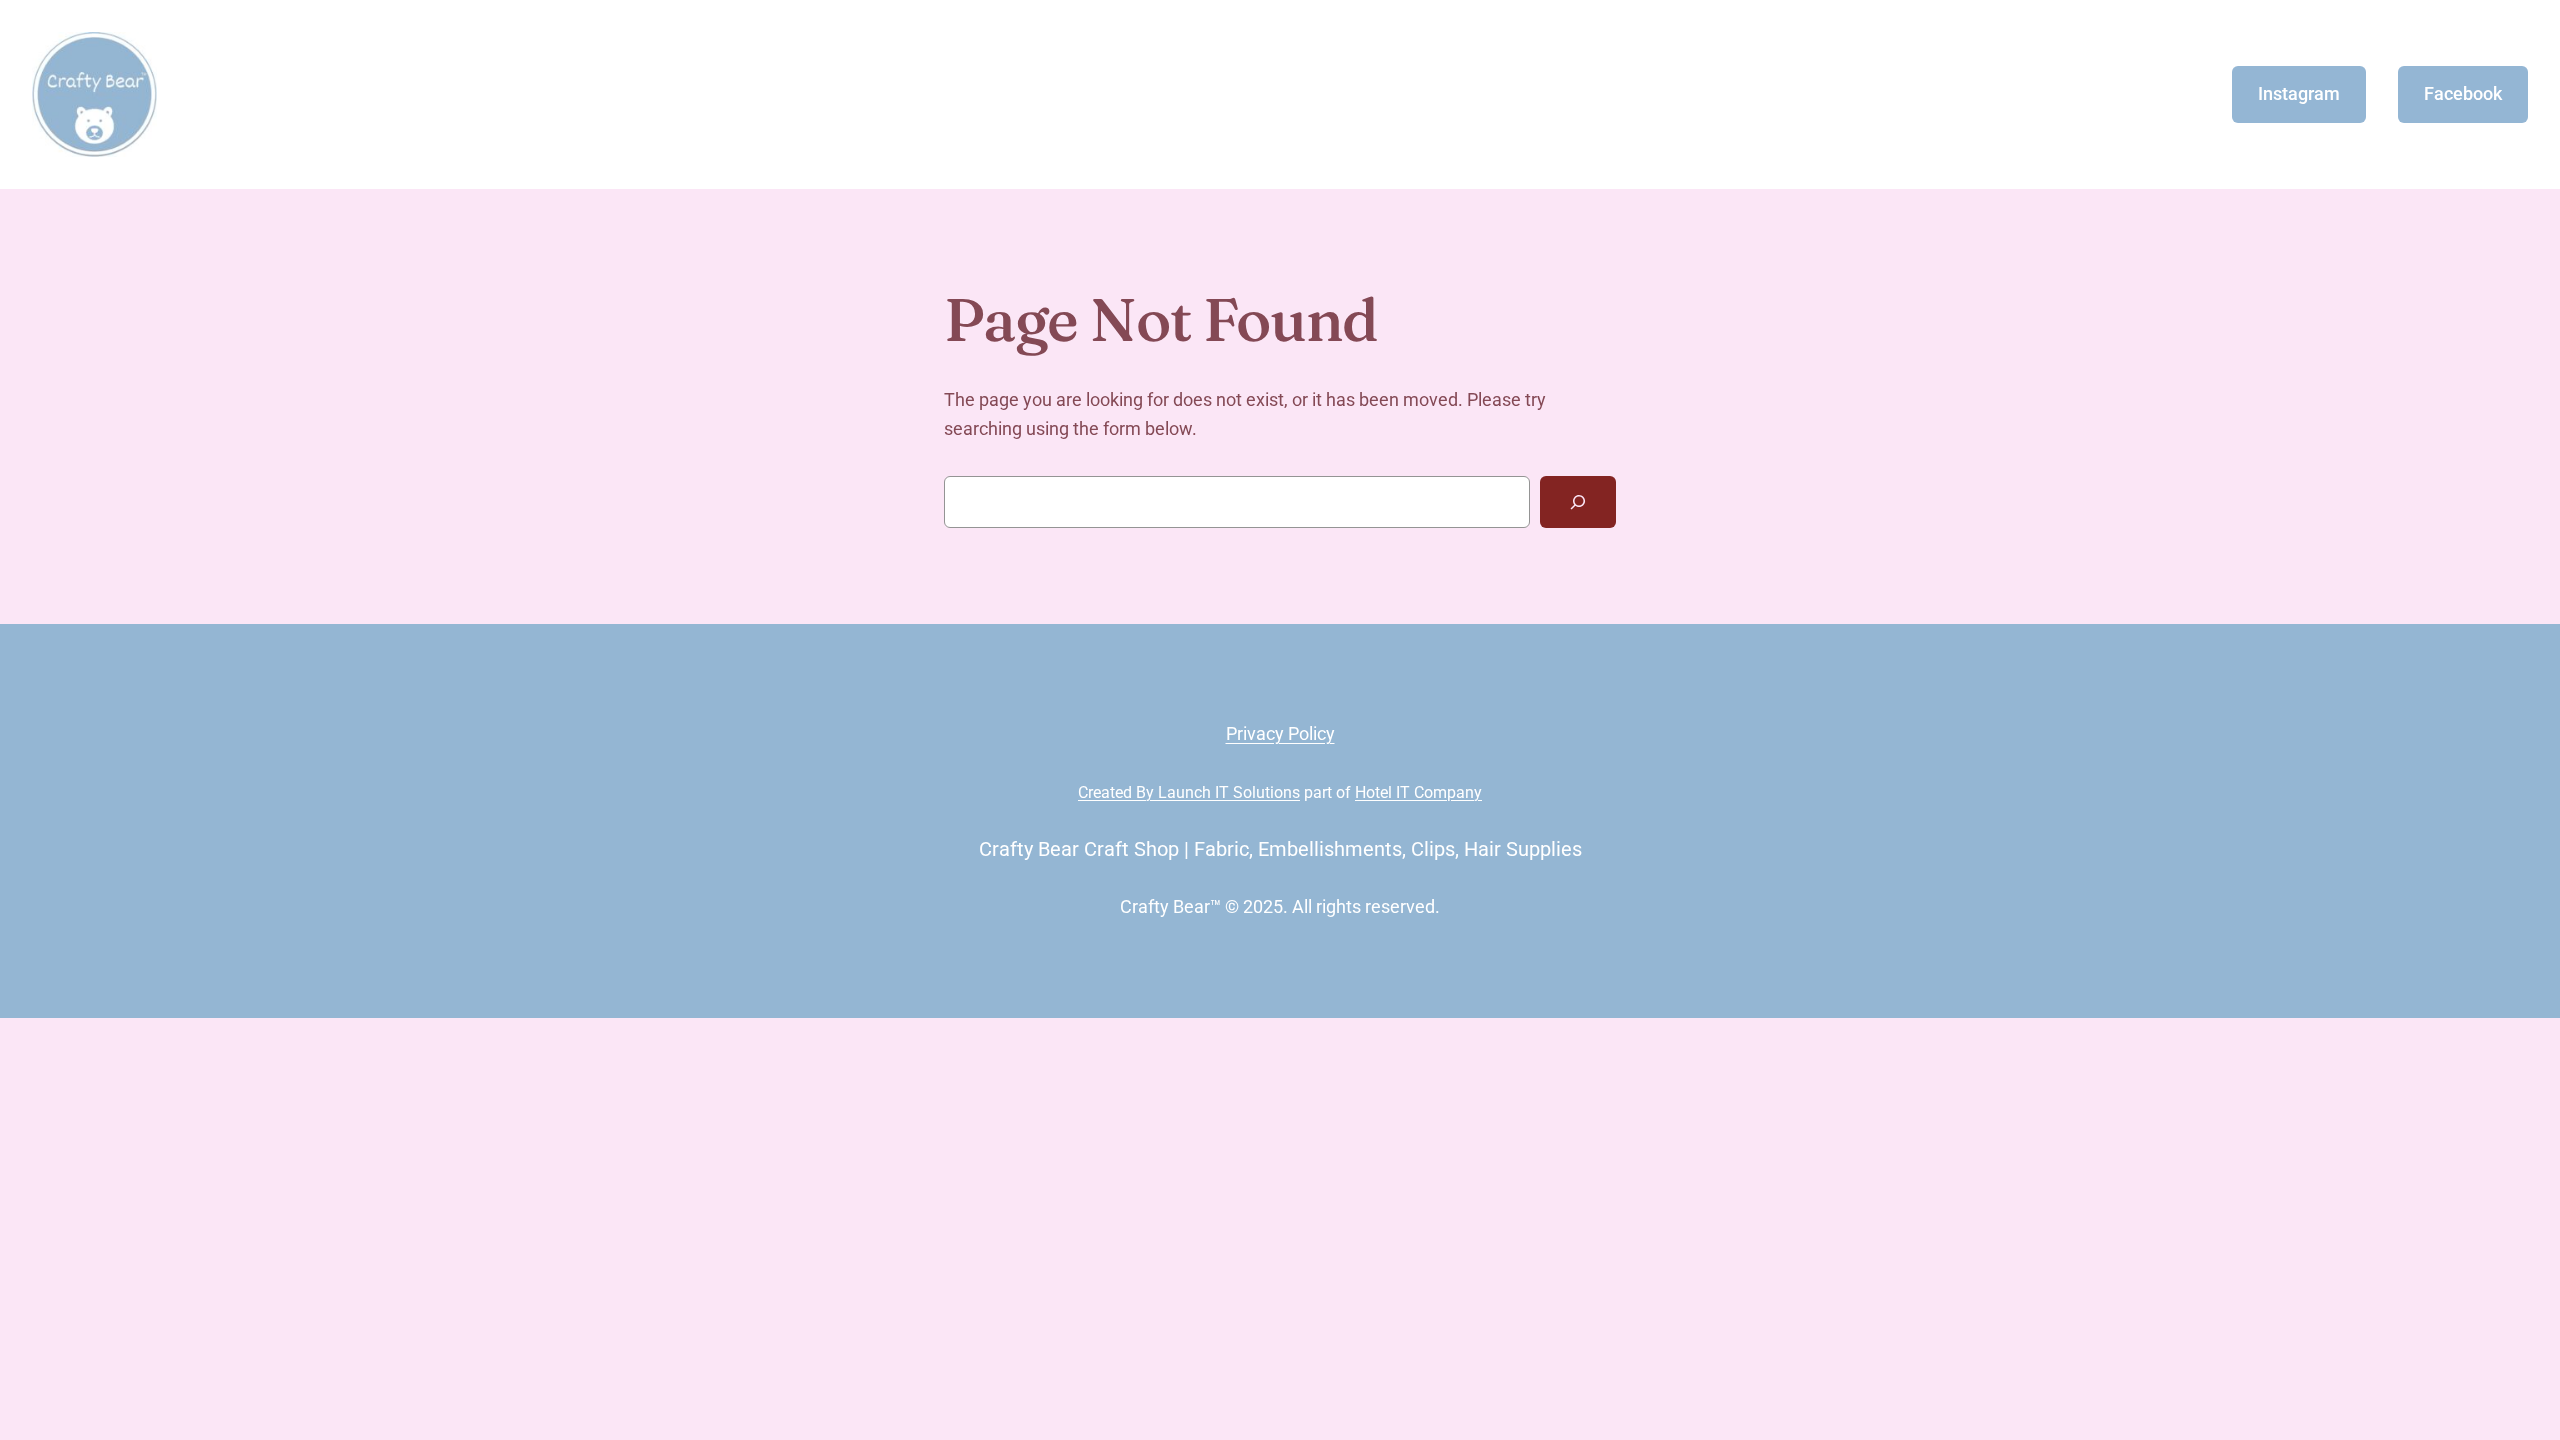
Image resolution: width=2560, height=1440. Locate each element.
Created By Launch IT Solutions (1189, 792)
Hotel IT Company (1418, 792)
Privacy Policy (1280, 733)
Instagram (2299, 93)
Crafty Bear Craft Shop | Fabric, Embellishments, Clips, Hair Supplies (1280, 849)
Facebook (2463, 93)
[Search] (1578, 502)
